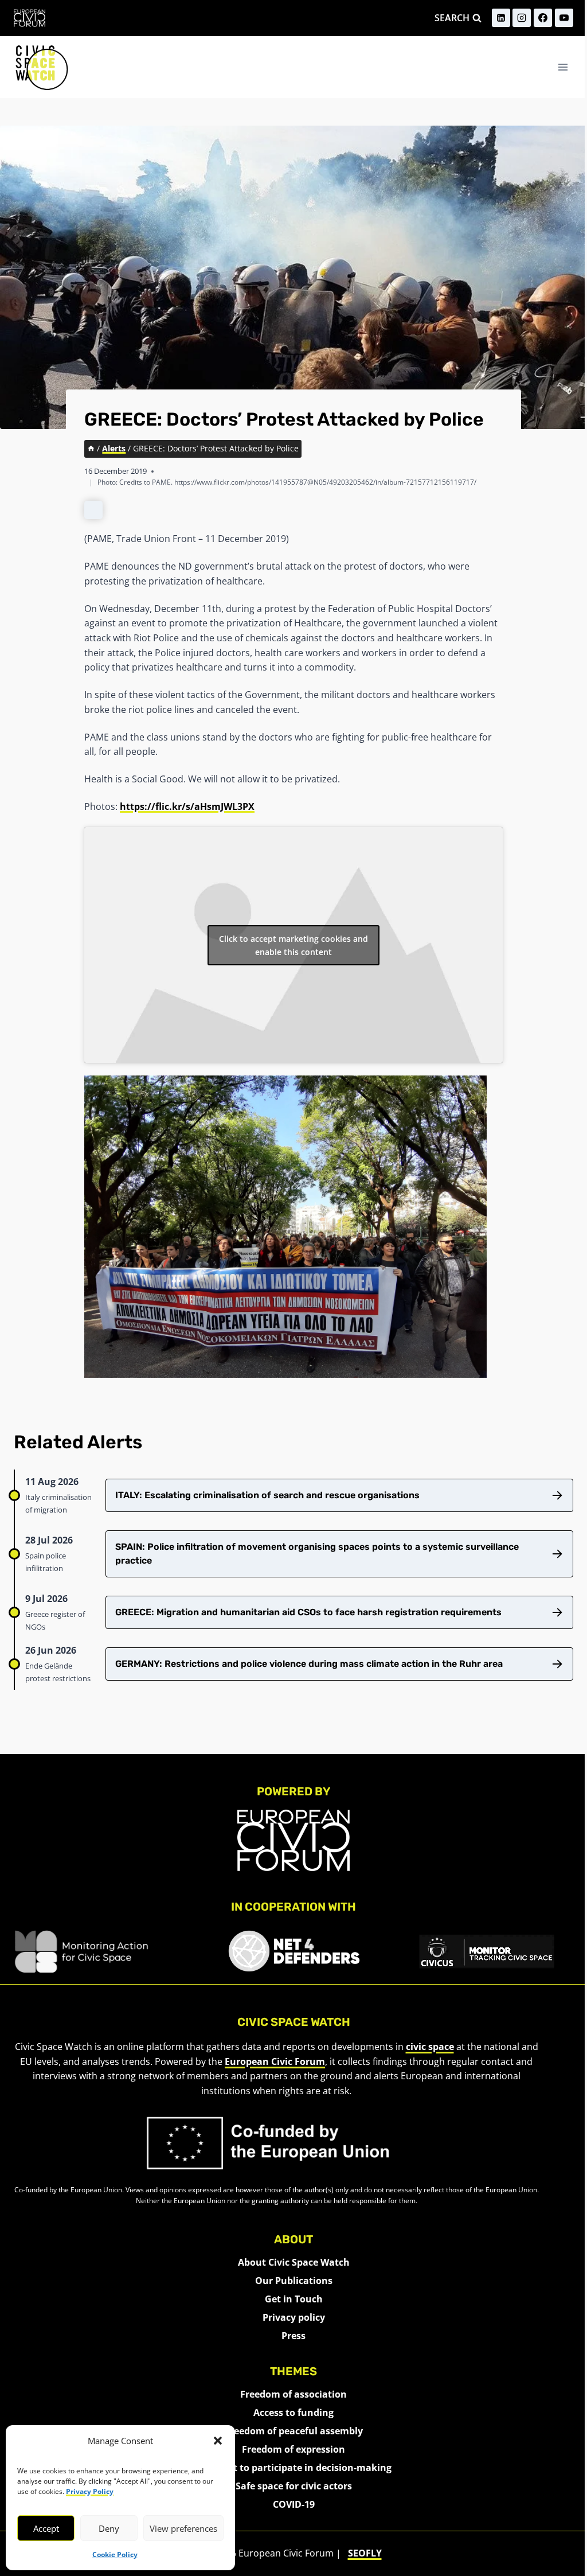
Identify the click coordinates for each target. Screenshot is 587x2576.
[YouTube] (564, 18)
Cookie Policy (115, 2554)
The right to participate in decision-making (294, 2468)
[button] (218, 2441)
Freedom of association (293, 2394)
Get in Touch (294, 2299)
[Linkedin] (501, 18)
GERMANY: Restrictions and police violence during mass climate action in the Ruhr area (309, 1664)
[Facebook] (543, 18)
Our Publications (294, 2281)
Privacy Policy (90, 2491)
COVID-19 (294, 2504)
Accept (46, 2528)
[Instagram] (522, 18)
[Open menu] (563, 67)
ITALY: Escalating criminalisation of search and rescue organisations (267, 1495)
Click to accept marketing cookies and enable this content (293, 945)
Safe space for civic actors (294, 2486)
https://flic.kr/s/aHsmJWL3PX (187, 806)
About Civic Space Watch (294, 2262)
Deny (109, 2528)
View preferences (183, 2528)
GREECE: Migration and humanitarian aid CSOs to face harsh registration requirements (308, 1612)
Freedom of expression (293, 2449)
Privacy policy (294, 2317)
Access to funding (293, 2413)
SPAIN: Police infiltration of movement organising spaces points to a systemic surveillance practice (317, 1554)
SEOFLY (365, 2553)
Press (293, 2336)
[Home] (91, 448)
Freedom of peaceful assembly (294, 2431)
